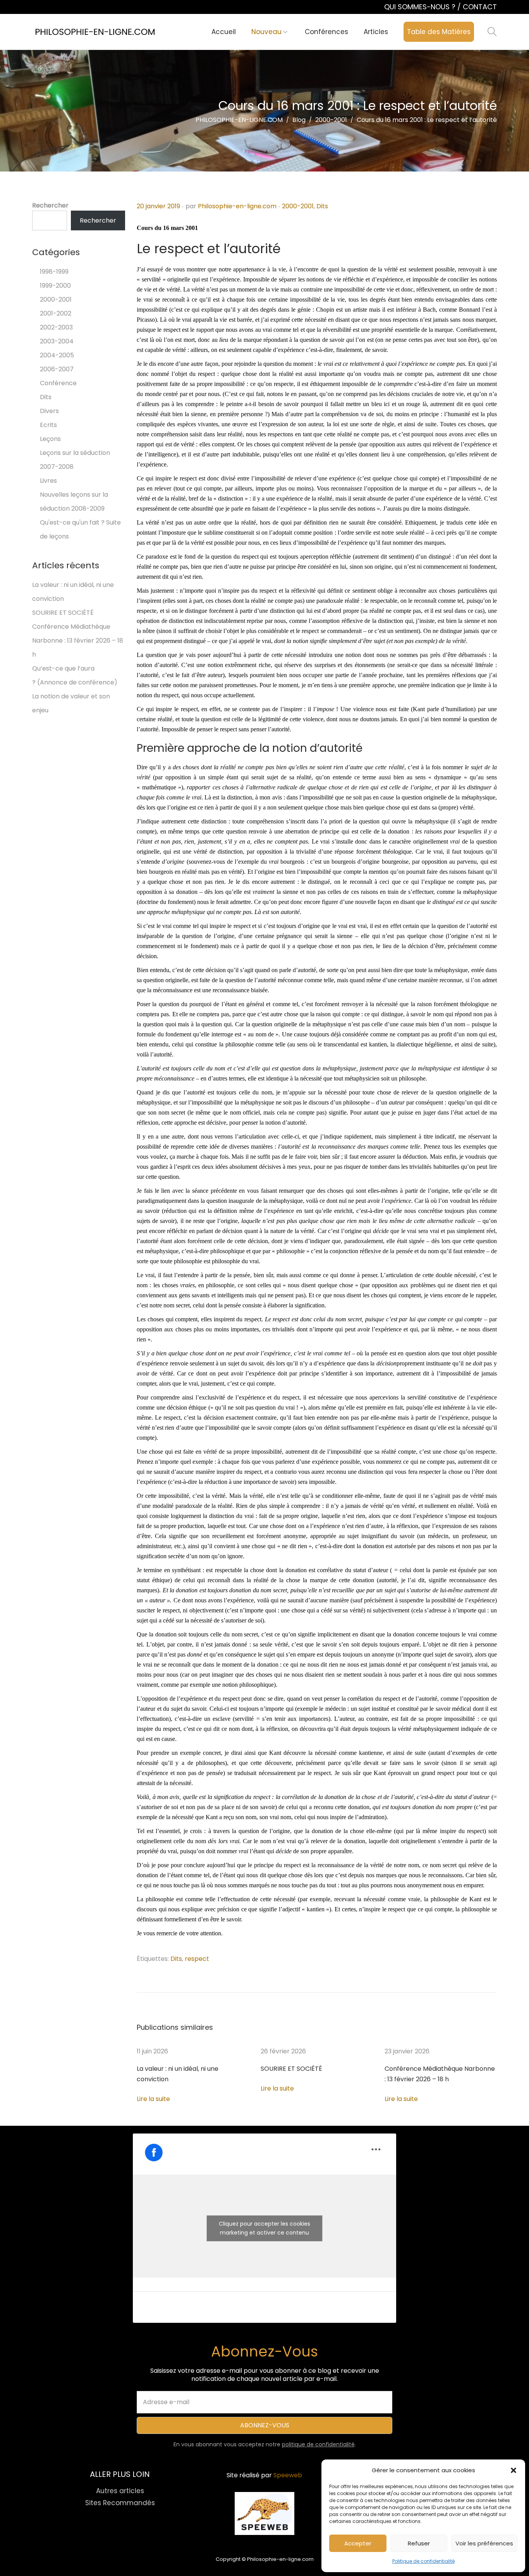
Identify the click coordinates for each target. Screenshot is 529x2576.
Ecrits (48, 425)
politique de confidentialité (318, 2444)
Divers (49, 411)
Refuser (419, 2543)
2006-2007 (57, 369)
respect (197, 1959)
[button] (514, 2470)
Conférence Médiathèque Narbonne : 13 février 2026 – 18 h (78, 641)
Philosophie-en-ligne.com (237, 206)
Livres (48, 481)
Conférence (58, 383)
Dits (322, 206)
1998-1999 (54, 272)
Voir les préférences (484, 2543)
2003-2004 (57, 341)
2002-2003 (56, 327)
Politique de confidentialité (423, 2561)
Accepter (358, 2543)
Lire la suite (153, 2099)
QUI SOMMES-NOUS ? (421, 7)
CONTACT (480, 7)
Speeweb (288, 2475)
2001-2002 (56, 313)
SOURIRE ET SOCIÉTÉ (291, 2069)
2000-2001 (298, 206)
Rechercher (50, 205)
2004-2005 (57, 355)
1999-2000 (55, 286)
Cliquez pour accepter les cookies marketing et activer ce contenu (264, 2228)
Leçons (50, 439)
